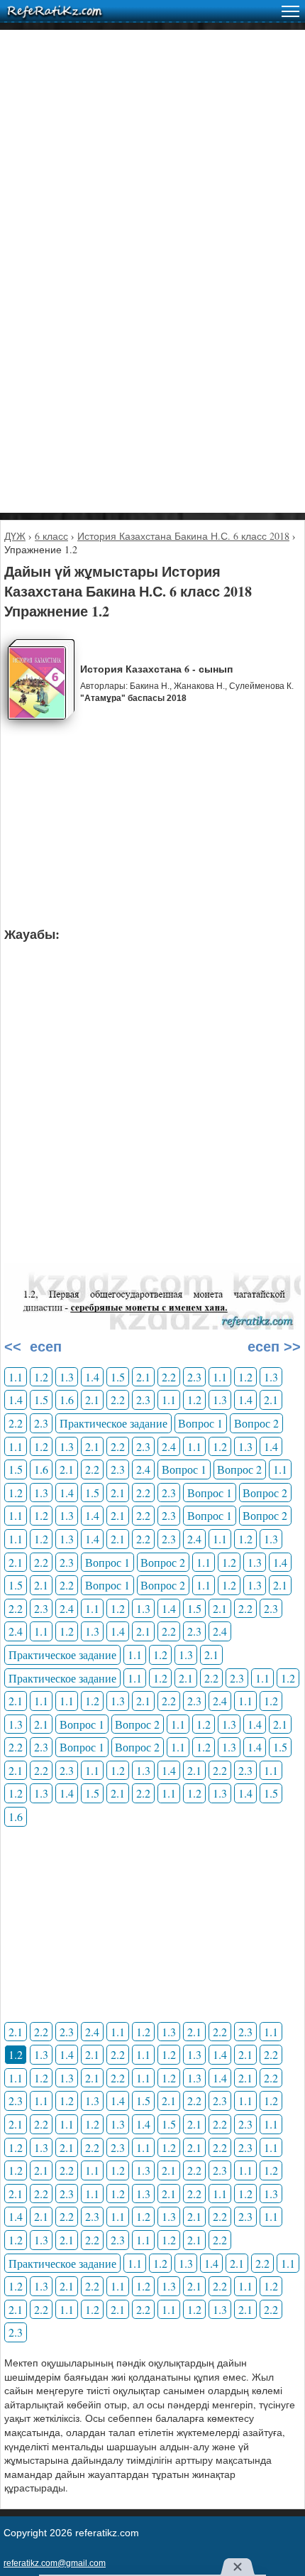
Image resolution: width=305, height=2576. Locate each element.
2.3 (194, 1377)
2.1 (143, 1377)
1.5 (118, 1377)
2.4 (169, 1446)
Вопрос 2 (256, 1423)
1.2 (41, 1377)
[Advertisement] (152, 183)
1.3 (67, 1377)
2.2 (169, 1377)
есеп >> (272, 1347)
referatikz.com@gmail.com (55, 2563)
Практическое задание (113, 1423)
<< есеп (33, 1347)
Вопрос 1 (200, 1423)
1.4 (92, 1377)
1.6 (67, 1400)
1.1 (16, 1377)
